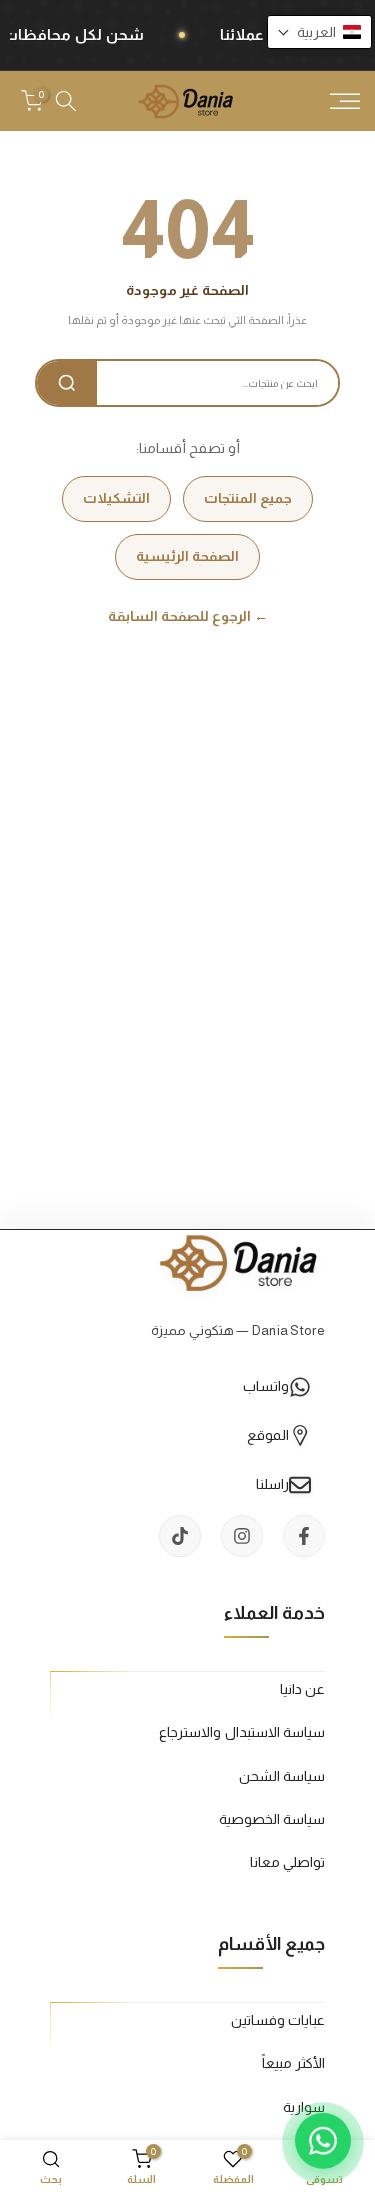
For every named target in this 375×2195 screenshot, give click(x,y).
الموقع (268, 1435)
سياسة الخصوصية (272, 1819)
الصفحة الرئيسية (187, 556)
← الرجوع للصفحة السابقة (188, 616)
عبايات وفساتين (278, 2020)
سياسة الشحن (282, 1776)
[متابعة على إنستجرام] (242, 1536)
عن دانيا (302, 1689)
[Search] (67, 383)
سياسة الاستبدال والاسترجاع (242, 1732)
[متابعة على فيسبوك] (304, 1536)
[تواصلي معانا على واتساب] (323, 2143)
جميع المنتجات (248, 498)
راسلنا (272, 1484)
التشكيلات (116, 498)
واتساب (266, 1386)
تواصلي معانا (287, 1862)
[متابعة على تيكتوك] (180, 1536)
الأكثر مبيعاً (293, 2063)
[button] (319, 32)
